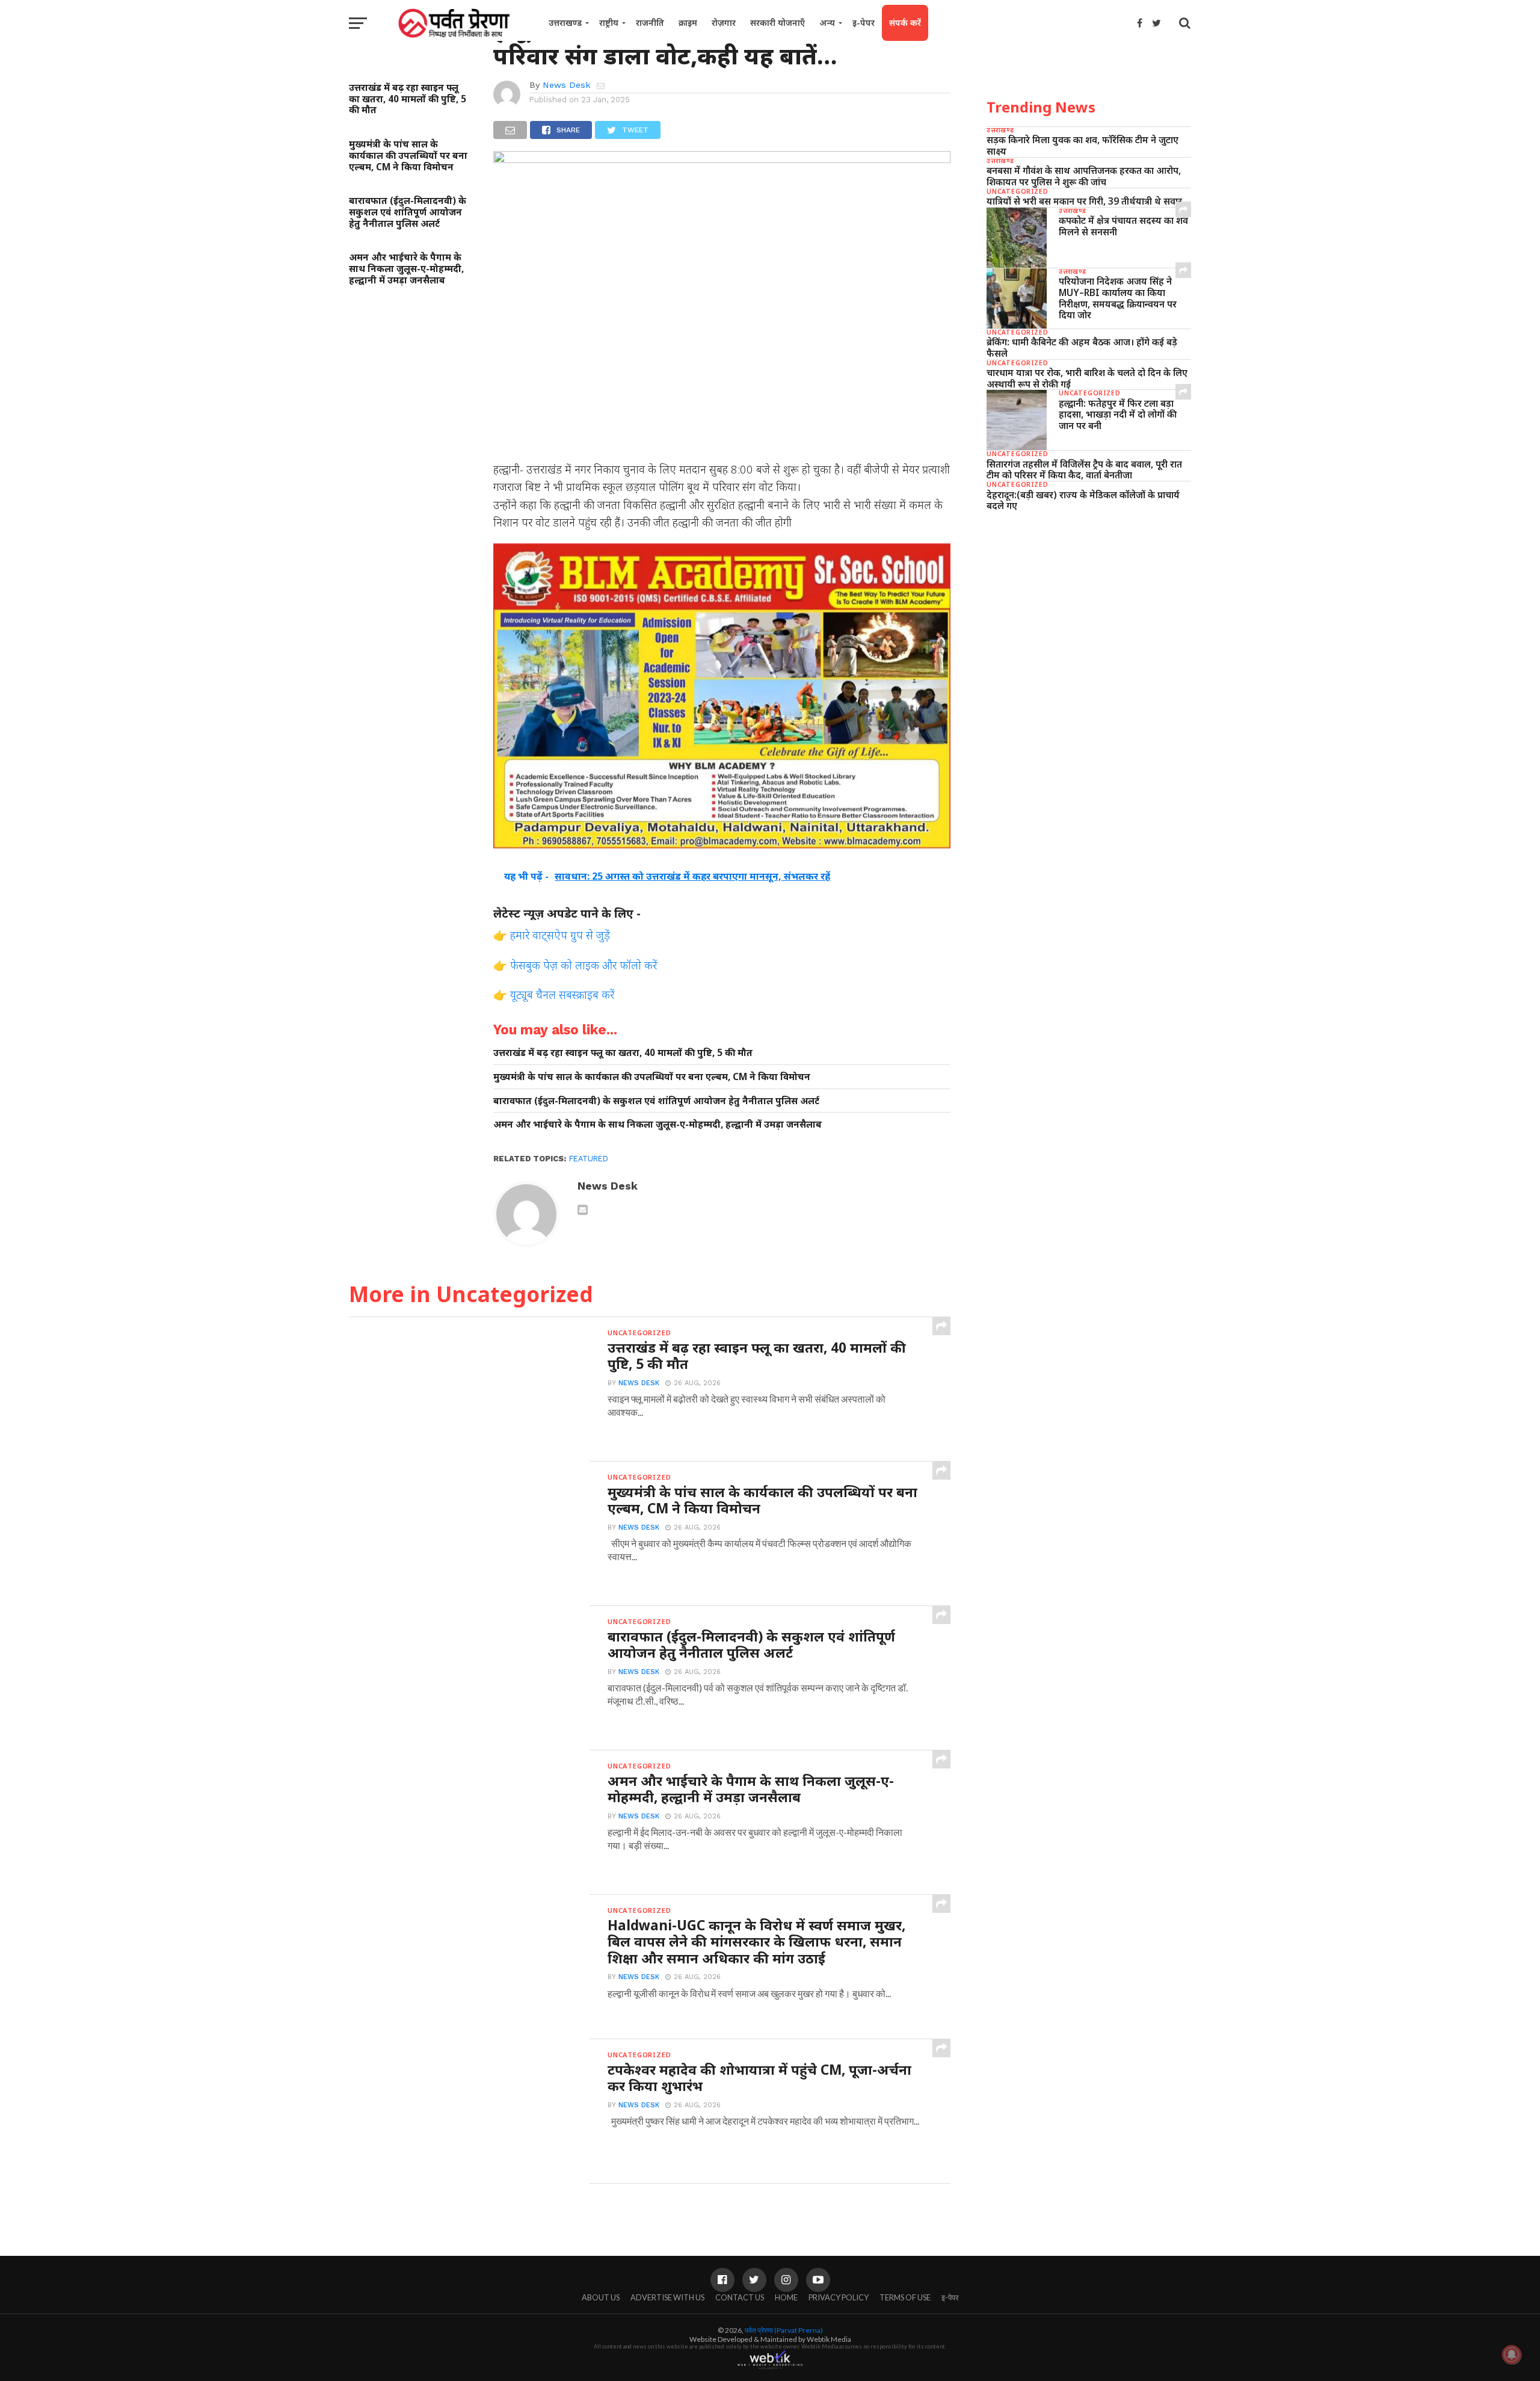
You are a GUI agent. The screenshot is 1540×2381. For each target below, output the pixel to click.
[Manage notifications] (1512, 2355)
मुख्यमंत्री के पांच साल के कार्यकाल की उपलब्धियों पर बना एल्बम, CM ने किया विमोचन (408, 155)
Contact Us (740, 2297)
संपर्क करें (905, 23)
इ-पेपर (864, 23)
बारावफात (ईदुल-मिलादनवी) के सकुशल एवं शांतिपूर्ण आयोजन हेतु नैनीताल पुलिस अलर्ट (408, 212)
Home (786, 2297)
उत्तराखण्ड (565, 23)
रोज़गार (724, 23)
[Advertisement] (1089, 614)
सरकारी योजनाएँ (778, 23)
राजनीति (650, 23)
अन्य (827, 23)
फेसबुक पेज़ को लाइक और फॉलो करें (584, 965)
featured (589, 1159)
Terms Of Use (905, 2297)
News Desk (567, 85)
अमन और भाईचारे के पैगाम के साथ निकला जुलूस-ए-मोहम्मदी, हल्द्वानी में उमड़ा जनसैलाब (406, 268)
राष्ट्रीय (609, 23)
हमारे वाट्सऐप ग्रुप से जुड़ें (560, 935)
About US (601, 2297)
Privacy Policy (839, 2297)
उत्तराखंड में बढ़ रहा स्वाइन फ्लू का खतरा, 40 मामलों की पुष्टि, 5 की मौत (408, 99)
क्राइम (688, 23)
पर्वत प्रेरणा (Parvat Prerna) (784, 2330)
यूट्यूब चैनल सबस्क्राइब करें (562, 994)
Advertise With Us (667, 2297)
